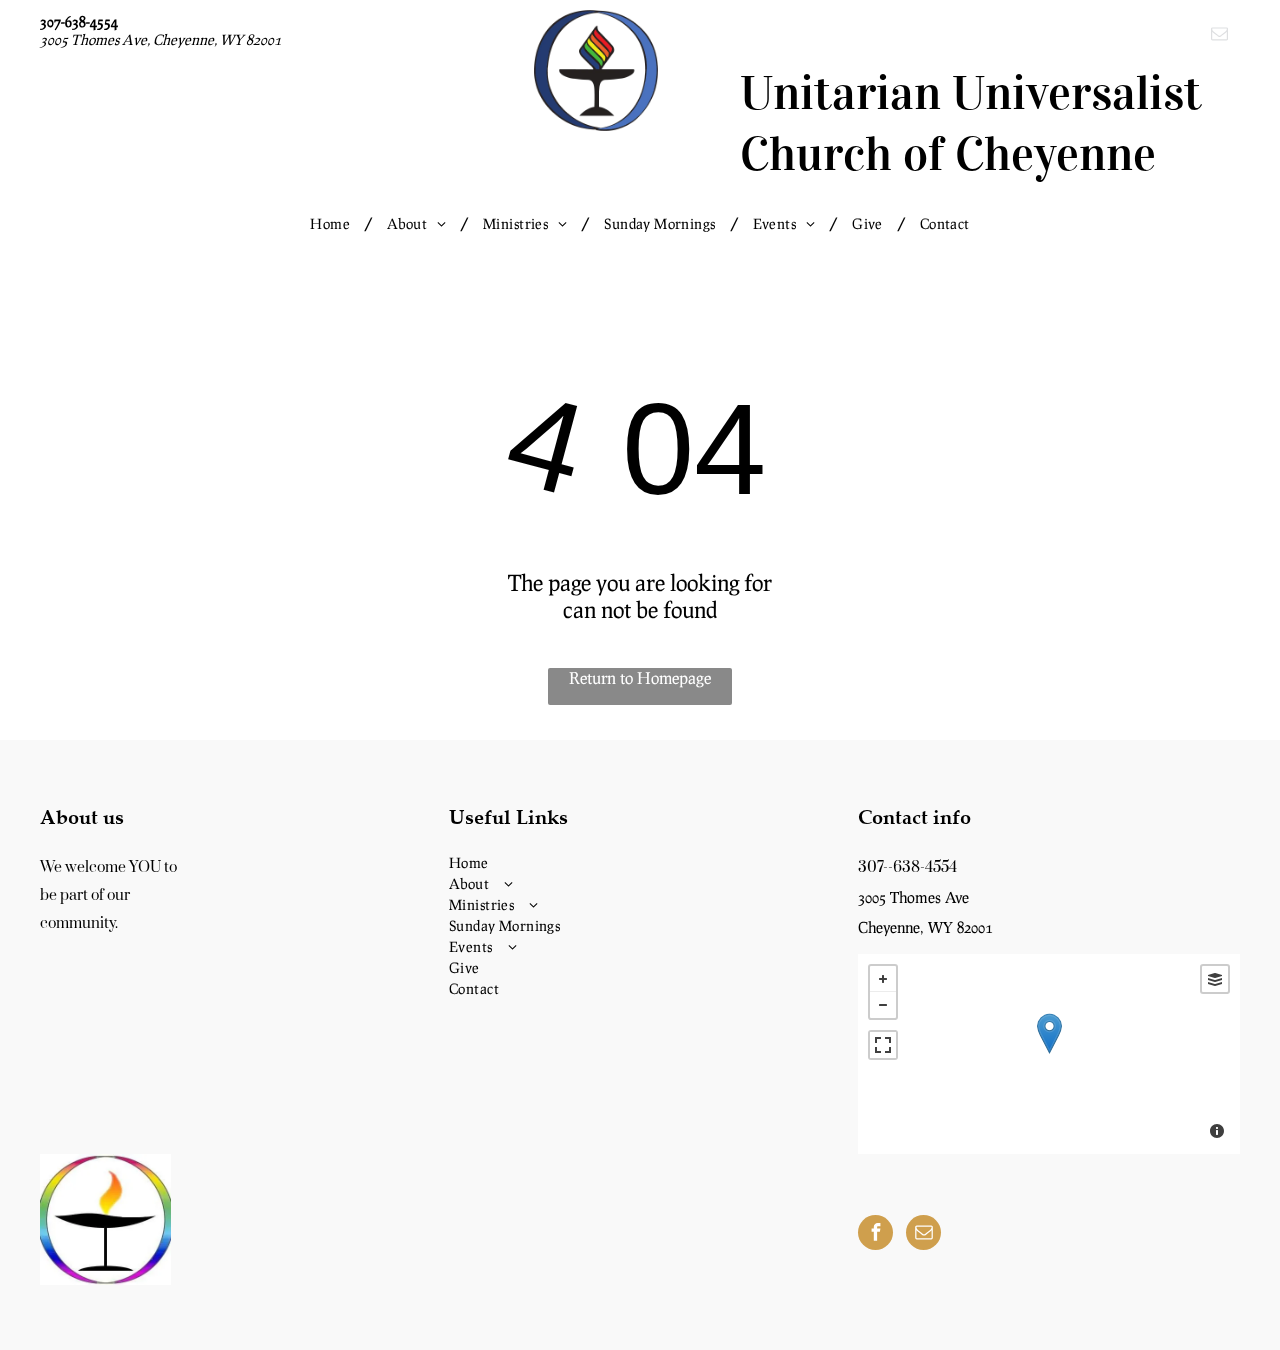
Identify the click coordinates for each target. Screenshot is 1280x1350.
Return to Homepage (640, 677)
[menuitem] (333, 223)
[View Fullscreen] (883, 1045)
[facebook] (875, 1235)
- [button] (883, 1005)
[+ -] (1049, 1054)
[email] (1219, 36)
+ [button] (883, 979)
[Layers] (1215, 979)
